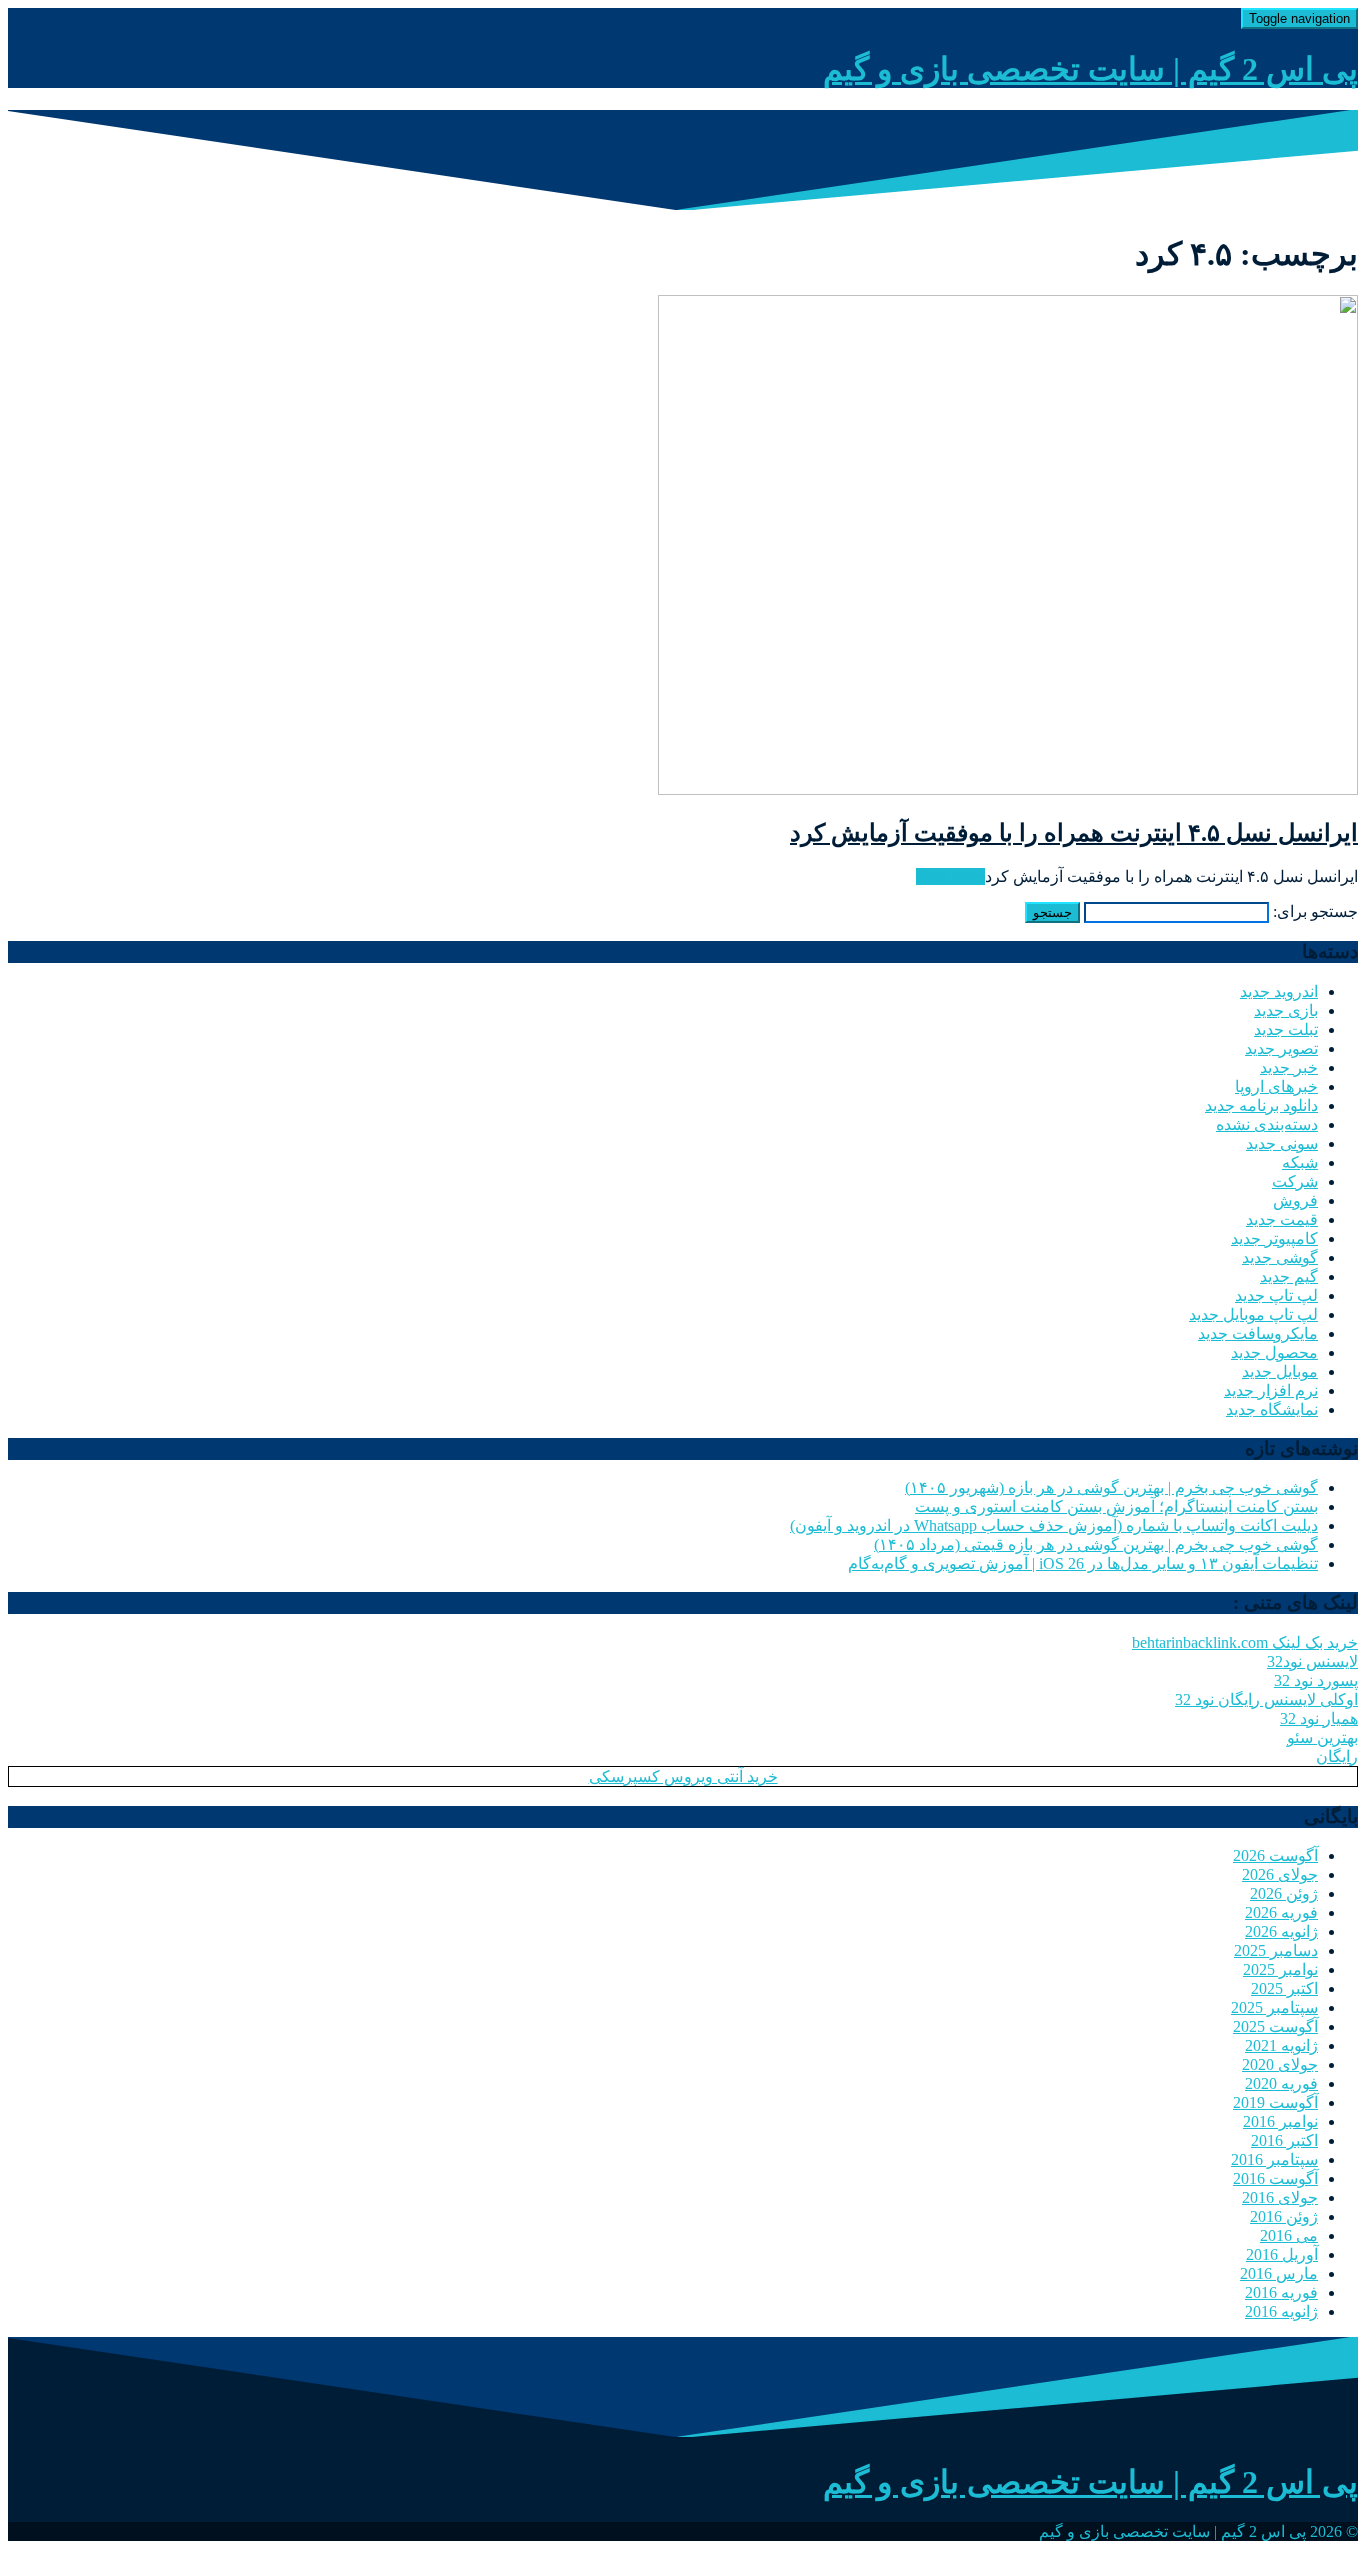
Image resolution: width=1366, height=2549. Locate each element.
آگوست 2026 (1275, 1855)
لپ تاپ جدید (1276, 1295)
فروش (1295, 1200)
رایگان (1337, 1756)
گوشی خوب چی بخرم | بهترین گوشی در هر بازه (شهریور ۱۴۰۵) (1111, 1487)
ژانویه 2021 (1281, 2045)
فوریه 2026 (1281, 1912)
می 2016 (1289, 2235)
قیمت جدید (1282, 1219)
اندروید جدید (1279, 991)
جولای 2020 (1280, 2064)
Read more (950, 876)
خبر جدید (1289, 1067)
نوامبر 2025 (1280, 1969)
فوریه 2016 (1281, 2292)
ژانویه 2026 (1281, 1931)
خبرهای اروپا (1276, 1086)
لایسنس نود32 (1312, 1661)
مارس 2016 (1279, 2273)
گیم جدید (1289, 1276)
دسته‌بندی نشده (1267, 1124)
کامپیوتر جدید (1274, 1238)
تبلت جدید (1286, 1029)
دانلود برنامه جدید (1261, 1105)
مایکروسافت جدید (1258, 1333)
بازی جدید (1286, 1010)
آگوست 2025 (1275, 2026)
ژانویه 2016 (1281, 2311)
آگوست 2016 (1275, 2178)
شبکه (1300, 1162)
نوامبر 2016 (1280, 2121)
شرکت (1295, 1181)
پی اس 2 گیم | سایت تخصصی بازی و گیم (1090, 69)
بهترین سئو (1322, 1737)
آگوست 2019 (1275, 2102)
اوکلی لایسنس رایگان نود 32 (1266, 1699)
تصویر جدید (1281, 1048)
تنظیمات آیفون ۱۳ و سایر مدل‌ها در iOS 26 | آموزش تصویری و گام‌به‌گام (1083, 1563)
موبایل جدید (1280, 1371)
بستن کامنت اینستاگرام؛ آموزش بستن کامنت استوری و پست (1116, 1506)
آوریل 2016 (1282, 2254)
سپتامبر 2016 (1274, 2159)
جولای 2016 (1280, 2197)
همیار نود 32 (1319, 1718)
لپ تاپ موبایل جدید (1253, 1314)
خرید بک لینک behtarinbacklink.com (1245, 1642)
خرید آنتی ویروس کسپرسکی (683, 1776)
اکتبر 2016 (1284, 2140)
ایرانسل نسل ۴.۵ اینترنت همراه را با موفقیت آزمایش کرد (1074, 833)
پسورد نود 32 (1316, 1680)
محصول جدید (1274, 1352)
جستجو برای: (1315, 911)
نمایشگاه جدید (1272, 1409)
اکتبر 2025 (1284, 1988)
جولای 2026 (1280, 1874)
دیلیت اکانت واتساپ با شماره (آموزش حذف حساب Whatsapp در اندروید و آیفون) (1054, 1525)
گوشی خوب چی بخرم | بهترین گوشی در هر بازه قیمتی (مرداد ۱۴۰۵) (1096, 1544)
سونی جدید (1282, 1143)
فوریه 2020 (1281, 2083)
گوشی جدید (1280, 1257)
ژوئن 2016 (1284, 2216)
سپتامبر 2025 (1274, 2007)
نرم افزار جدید (1271, 1390)
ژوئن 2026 (1284, 1893)
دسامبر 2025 (1276, 1950)
